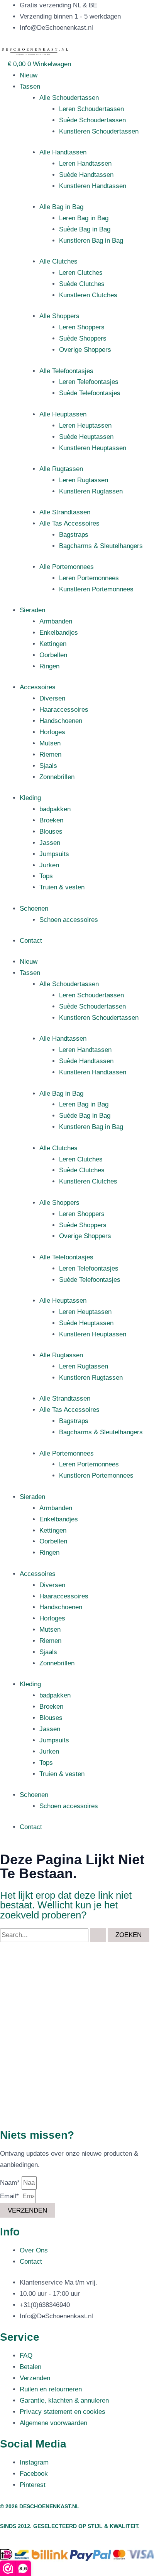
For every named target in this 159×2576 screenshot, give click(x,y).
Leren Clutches (81, 273)
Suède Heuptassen (86, 437)
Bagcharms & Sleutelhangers (101, 546)
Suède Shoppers (83, 338)
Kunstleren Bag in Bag (91, 241)
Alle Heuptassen (63, 414)
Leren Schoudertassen (91, 109)
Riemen (50, 754)
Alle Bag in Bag (61, 207)
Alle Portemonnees (67, 567)
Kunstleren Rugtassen (91, 491)
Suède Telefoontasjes (90, 393)
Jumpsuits (54, 854)
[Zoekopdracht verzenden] (98, 1935)
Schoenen (34, 909)
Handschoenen (61, 721)
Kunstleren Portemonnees (96, 589)
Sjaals (48, 766)
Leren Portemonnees (89, 578)
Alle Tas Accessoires (69, 523)
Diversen (52, 698)
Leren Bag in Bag (84, 218)
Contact (31, 941)
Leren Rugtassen (84, 480)
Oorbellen (53, 655)
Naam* (11, 2183)
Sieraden (32, 610)
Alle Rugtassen (61, 469)
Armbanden (56, 621)
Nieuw (29, 75)
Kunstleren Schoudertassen (99, 131)
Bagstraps (74, 535)
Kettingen (53, 644)
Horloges (52, 732)
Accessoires (38, 687)
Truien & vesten (62, 887)
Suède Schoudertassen (92, 120)
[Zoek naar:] (54, 1935)
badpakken (55, 809)
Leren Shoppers (82, 327)
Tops (46, 876)
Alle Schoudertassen (69, 98)
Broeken (51, 820)
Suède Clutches (82, 284)
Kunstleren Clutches (88, 295)
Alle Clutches (58, 261)
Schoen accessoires (69, 920)
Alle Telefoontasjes (66, 371)
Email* (10, 2196)
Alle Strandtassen (65, 512)
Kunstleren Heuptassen (93, 448)
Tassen (30, 86)
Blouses (51, 832)
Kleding (30, 798)
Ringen (49, 666)
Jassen (50, 843)
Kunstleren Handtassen (93, 186)
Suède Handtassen (86, 175)
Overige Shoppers (85, 350)
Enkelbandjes (59, 633)
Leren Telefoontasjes (89, 382)
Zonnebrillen (57, 777)
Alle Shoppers (59, 316)
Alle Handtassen (63, 152)
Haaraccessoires (64, 710)
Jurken (49, 865)
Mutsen (50, 743)
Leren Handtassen (85, 164)
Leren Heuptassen (85, 426)
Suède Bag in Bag (85, 229)
